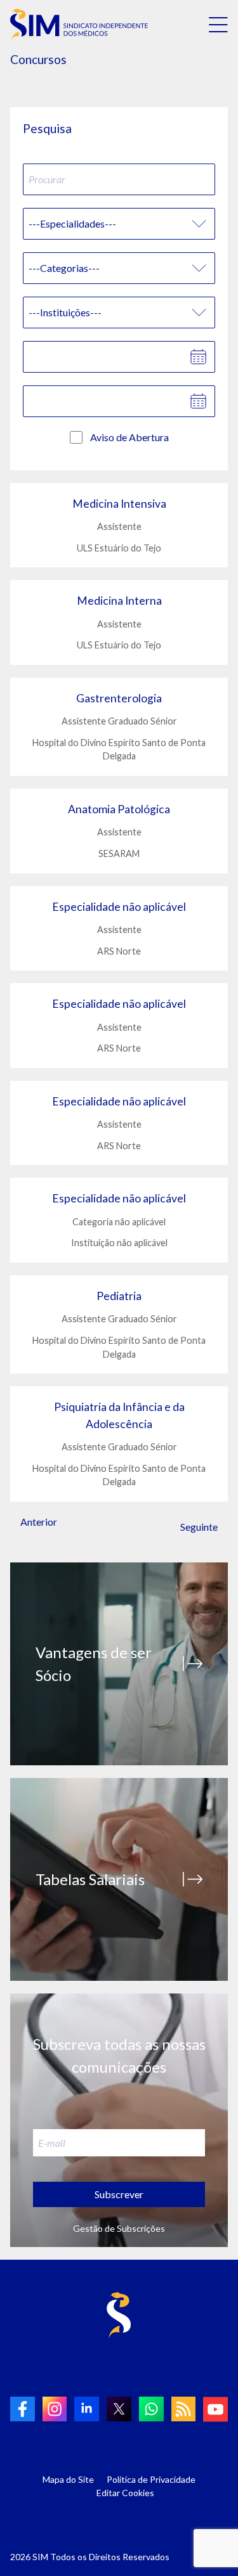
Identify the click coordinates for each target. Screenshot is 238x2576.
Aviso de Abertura (129, 437)
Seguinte (199, 1527)
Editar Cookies (125, 2493)
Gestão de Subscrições (119, 2228)
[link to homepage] (79, 25)
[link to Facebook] (23, 2409)
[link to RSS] (184, 2409)
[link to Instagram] (55, 2409)
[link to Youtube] (215, 2409)
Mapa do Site (68, 2479)
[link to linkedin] (87, 2409)
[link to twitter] (119, 2409)
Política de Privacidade (151, 2479)
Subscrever (119, 2194)
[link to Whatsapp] (151, 2409)
